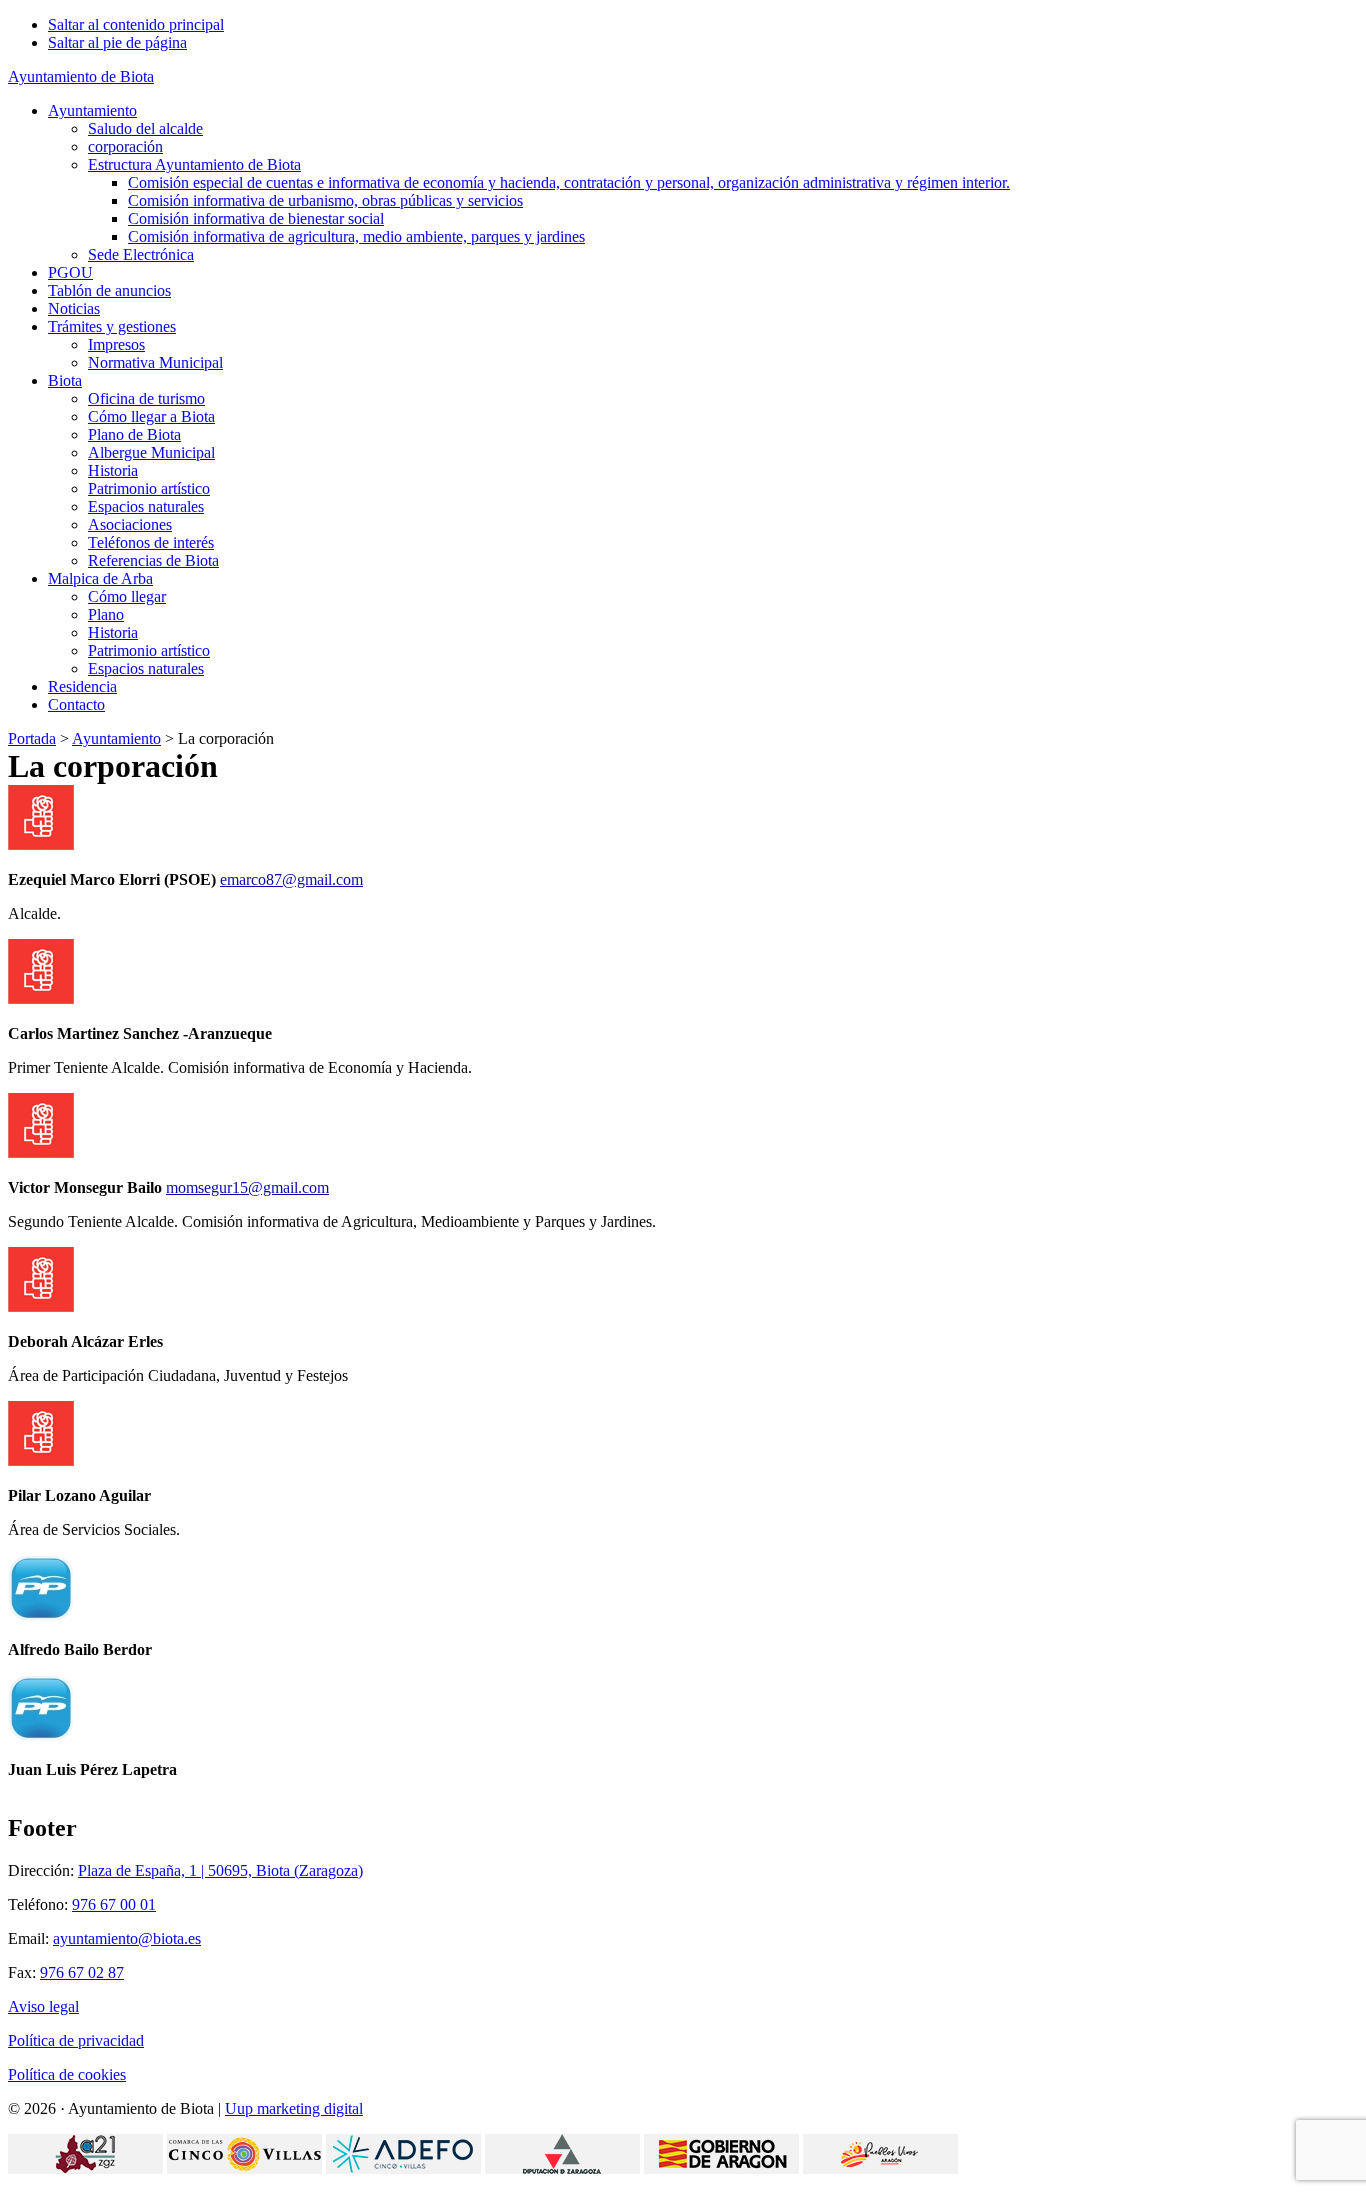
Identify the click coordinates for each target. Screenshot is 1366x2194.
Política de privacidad (76, 2040)
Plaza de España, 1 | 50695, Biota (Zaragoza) (220, 1870)
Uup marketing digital (294, 2108)
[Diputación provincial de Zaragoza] (562, 2168)
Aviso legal (43, 2006)
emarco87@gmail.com (291, 879)
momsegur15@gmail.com (247, 1187)
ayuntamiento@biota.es (127, 1938)
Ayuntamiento (116, 738)
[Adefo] (403, 2168)
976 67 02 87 (82, 1972)
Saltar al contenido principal (136, 24)
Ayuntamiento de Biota (81, 76)
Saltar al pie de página (117, 42)
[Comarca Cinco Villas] (244, 2168)
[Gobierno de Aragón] (721, 2168)
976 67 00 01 (114, 1904)
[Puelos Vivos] (880, 2168)
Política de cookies (67, 2074)
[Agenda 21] (85, 2168)
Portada (32, 738)
